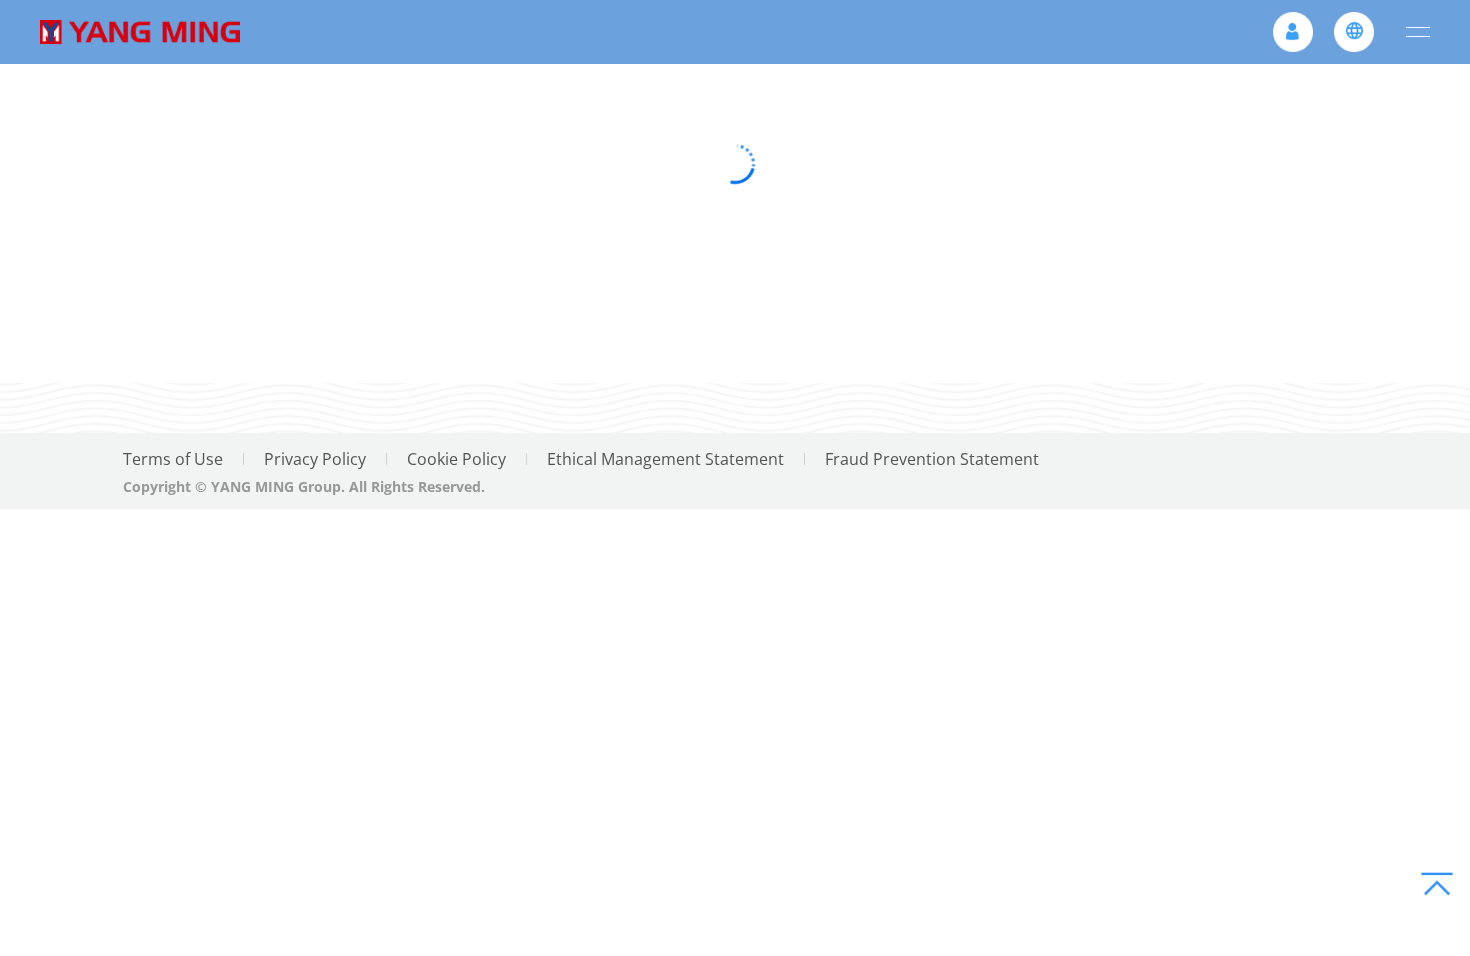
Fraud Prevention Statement (932, 459)
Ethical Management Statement (665, 459)
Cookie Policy (456, 459)
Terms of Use (173, 459)
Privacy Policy (315, 459)
